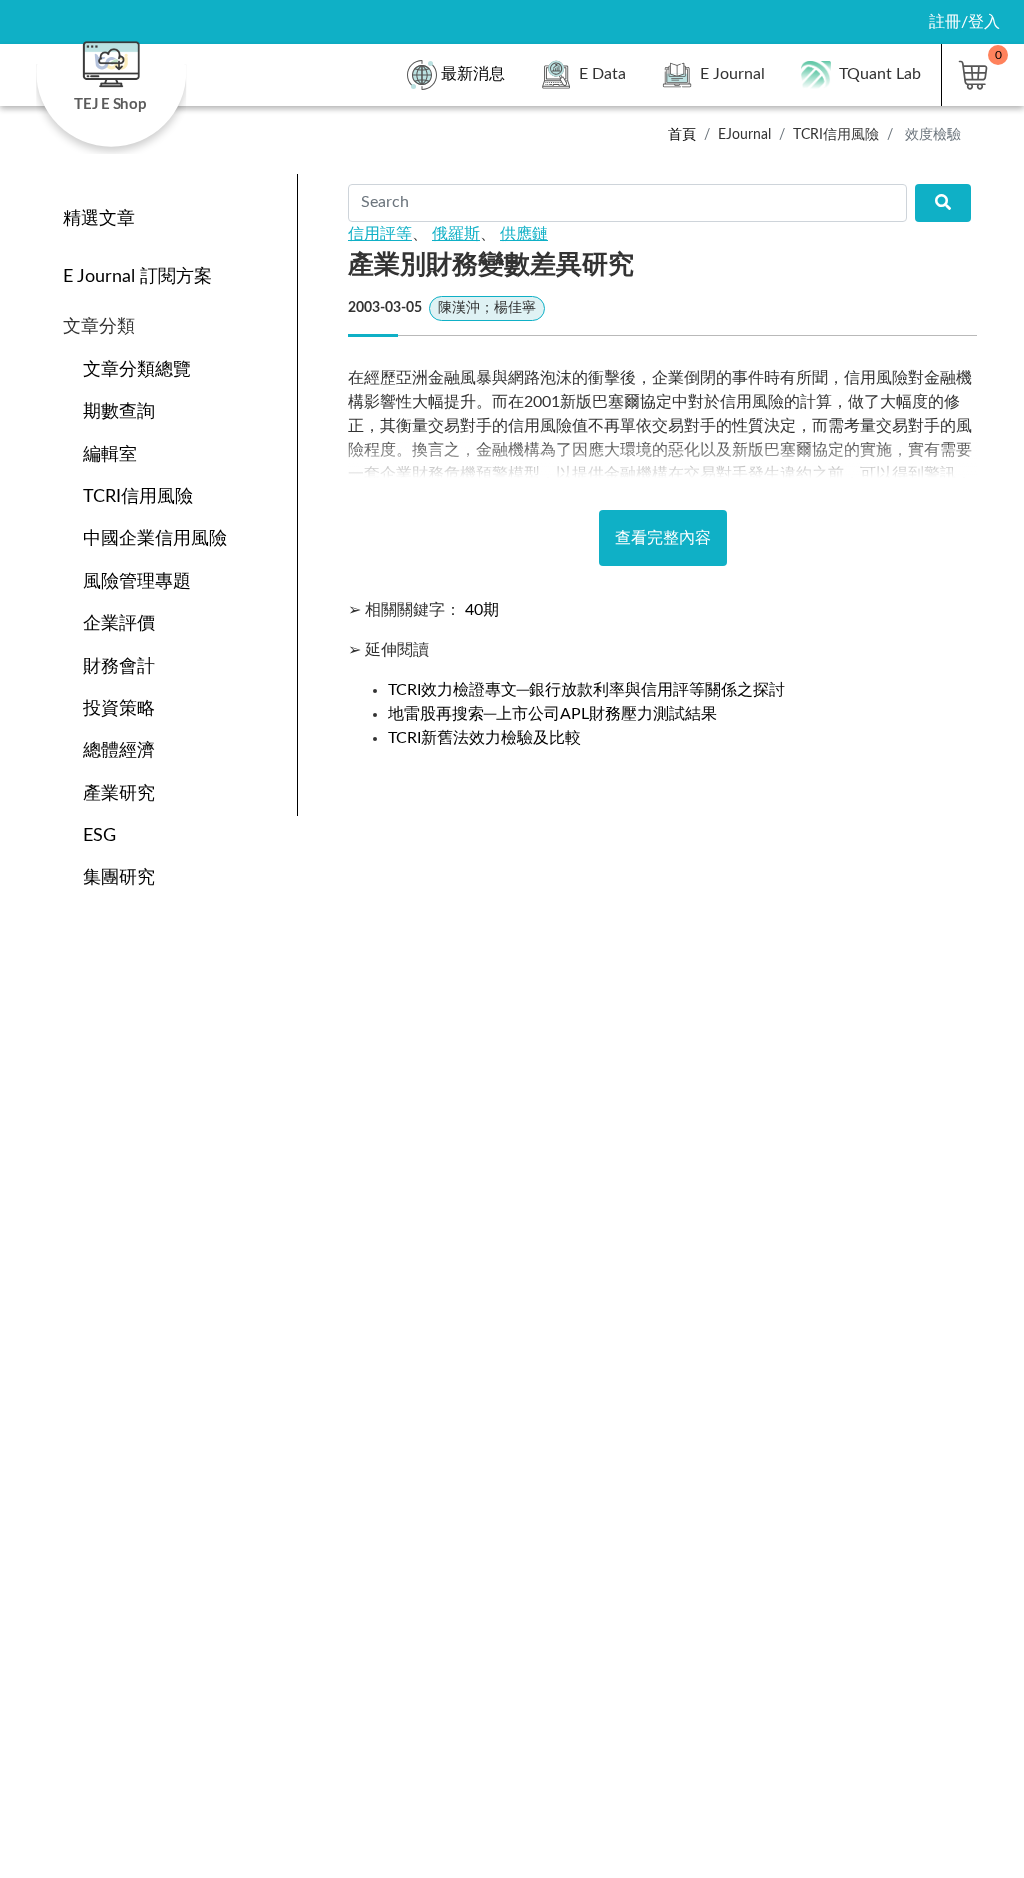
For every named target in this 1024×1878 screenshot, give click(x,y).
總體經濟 (119, 750)
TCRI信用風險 (138, 496)
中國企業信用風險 (155, 538)
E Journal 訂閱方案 (137, 276)
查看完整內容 (663, 538)
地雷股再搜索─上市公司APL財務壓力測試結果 (552, 714)
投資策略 (119, 708)
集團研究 (119, 877)
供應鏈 (524, 234)
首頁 (682, 134)
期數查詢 (119, 411)
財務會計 (119, 666)
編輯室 (110, 454)
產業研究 (119, 793)
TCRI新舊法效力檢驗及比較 (484, 738)
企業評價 (119, 623)
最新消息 (473, 74)
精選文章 (99, 218)
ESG (99, 835)
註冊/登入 (964, 22)
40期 (482, 610)
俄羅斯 (456, 234)
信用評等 (380, 234)
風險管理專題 (137, 581)
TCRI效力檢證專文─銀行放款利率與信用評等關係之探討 (586, 690)
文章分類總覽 (137, 369)
